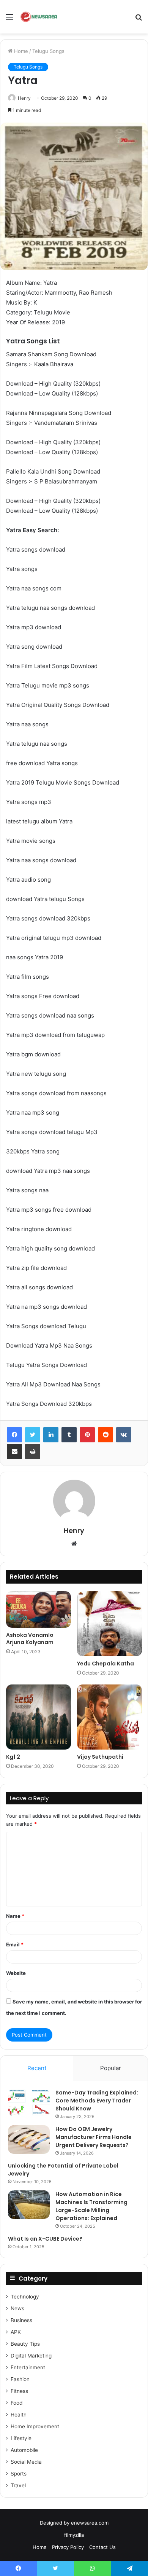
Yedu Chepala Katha (105, 1664)
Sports (19, 2474)
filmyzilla (74, 2535)
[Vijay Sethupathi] (109, 1717)
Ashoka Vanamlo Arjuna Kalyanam (30, 1639)
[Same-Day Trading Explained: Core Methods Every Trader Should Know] (29, 2103)
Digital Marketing (31, 2356)
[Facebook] (14, 1435)
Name (15, 1916)
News (17, 2308)
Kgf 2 (13, 1757)
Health (19, 2415)
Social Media (26, 2462)
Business (21, 2320)
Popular (111, 2068)
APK (16, 2332)
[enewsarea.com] (39, 17)
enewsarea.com (90, 2523)
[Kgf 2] (39, 1717)
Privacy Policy (68, 2547)
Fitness (19, 2391)
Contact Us (102, 2547)
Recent (37, 2068)
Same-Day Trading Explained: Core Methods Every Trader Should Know (97, 2101)
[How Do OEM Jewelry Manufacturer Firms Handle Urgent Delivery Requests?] (29, 2140)
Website (16, 1973)
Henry (24, 98)
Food (17, 2403)
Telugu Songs (48, 51)
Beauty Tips (25, 2344)
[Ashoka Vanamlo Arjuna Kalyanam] (39, 1609)
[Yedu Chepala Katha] (109, 1624)
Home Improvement (35, 2426)
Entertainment (28, 2367)
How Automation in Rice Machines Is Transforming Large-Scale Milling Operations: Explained (91, 2206)
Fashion (20, 2379)
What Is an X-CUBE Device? (45, 2239)
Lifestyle (21, 2438)
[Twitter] (33, 1435)
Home (20, 51)
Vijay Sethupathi (100, 1757)
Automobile (24, 2450)
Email (15, 1944)
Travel (18, 2485)
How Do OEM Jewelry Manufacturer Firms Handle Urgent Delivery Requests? (94, 2137)
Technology (25, 2297)
